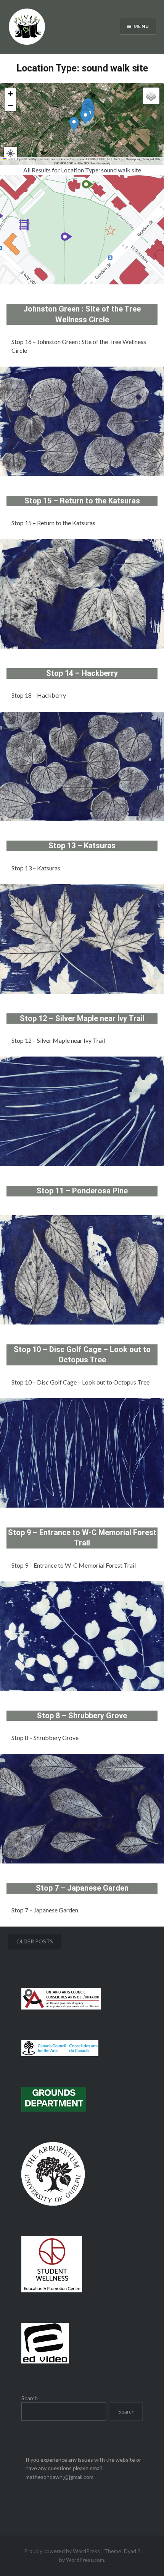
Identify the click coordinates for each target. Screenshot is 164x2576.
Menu (141, 26)
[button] (74, 125)
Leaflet (10, 159)
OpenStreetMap (27, 159)
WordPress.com (85, 2560)
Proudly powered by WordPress (62, 2551)
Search (30, 2398)
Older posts (35, 1941)
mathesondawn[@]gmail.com (59, 2477)
